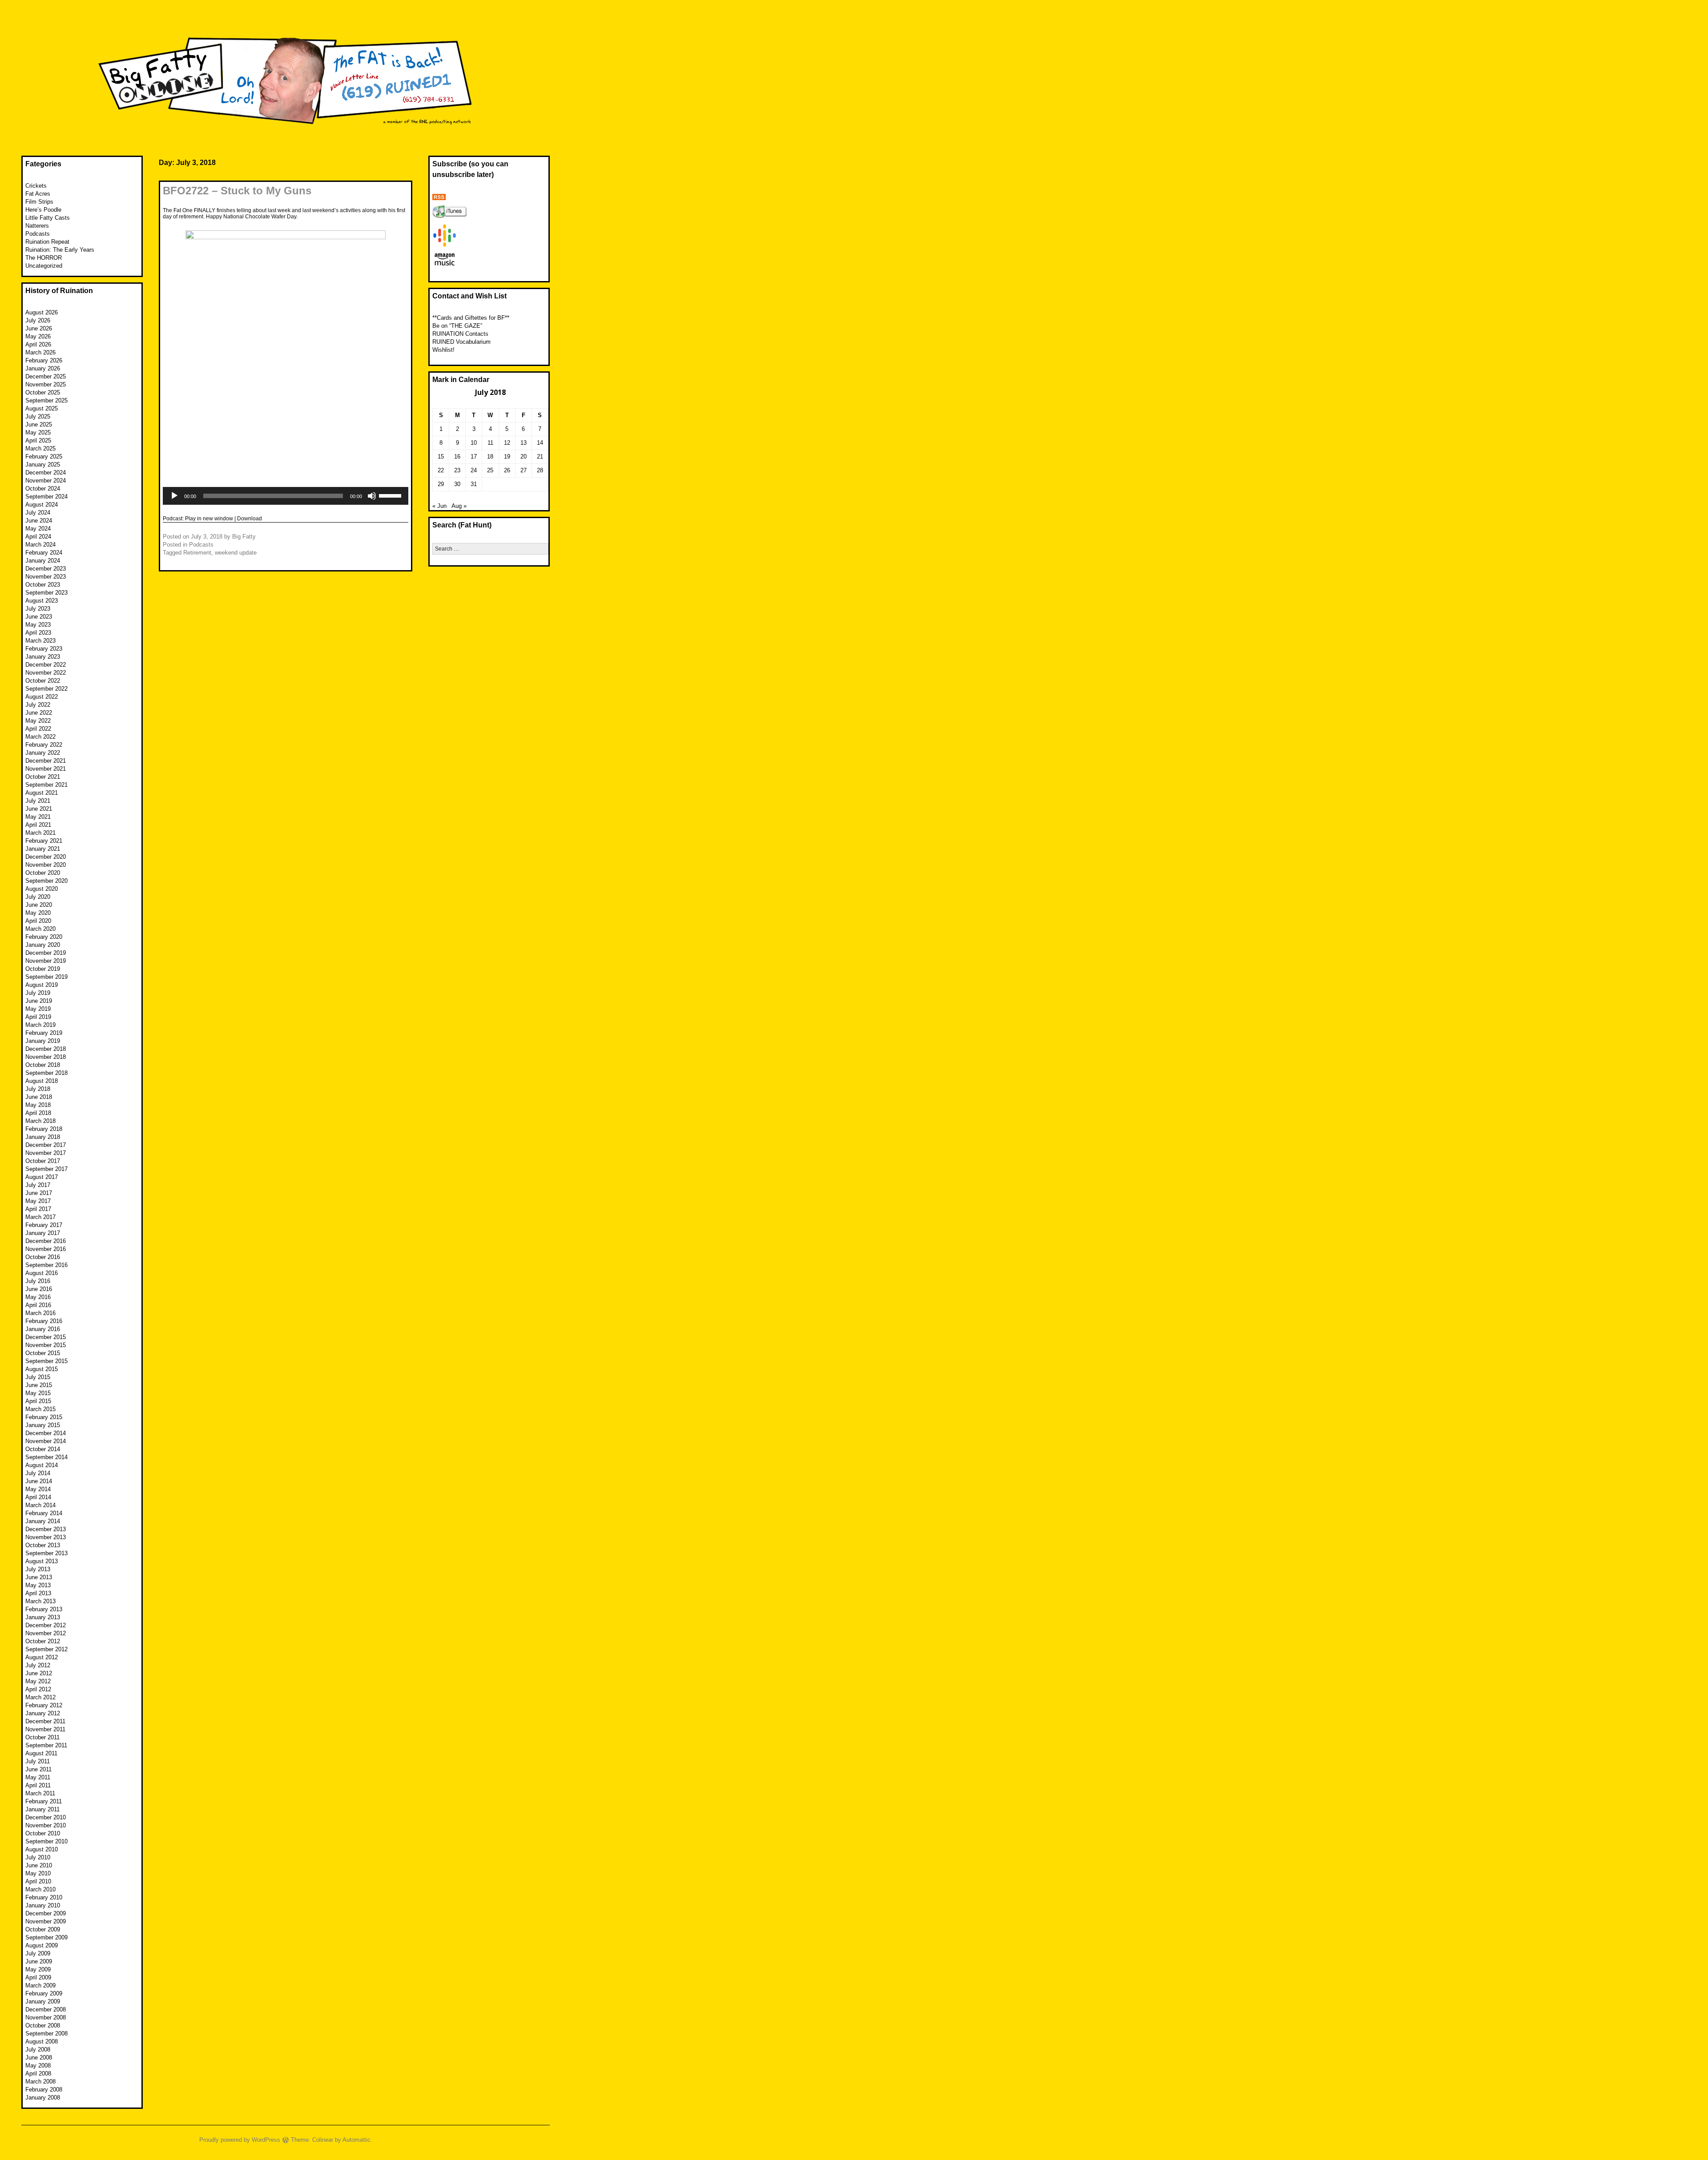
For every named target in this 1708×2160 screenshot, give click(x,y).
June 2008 (39, 2057)
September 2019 (46, 977)
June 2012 (39, 1673)
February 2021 (44, 841)
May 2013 (38, 1585)
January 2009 (43, 2001)
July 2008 (38, 2049)
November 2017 (46, 1153)
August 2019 (42, 985)
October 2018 (43, 1065)
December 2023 (46, 569)
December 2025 (46, 376)
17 (474, 457)
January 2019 (43, 1041)
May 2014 (38, 1489)
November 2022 (46, 673)
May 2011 (38, 1777)
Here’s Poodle (43, 210)
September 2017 (46, 1169)
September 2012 (46, 1649)
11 (490, 443)
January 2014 (43, 1521)
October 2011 (42, 1737)
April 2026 (38, 344)
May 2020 (38, 913)
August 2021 (42, 793)
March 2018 (40, 1121)
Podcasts (201, 545)
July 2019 (38, 993)
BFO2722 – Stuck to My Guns (237, 191)
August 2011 (41, 1753)
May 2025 (38, 432)
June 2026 (39, 328)
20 (524, 457)
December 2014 (46, 1433)
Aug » (459, 506)
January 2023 (43, 657)
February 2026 (44, 360)
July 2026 (38, 320)
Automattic (357, 2140)
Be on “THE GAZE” (457, 326)
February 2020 (44, 937)
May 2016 (38, 1297)
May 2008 (38, 2065)
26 (507, 470)
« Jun (439, 506)
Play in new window (209, 519)
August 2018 (42, 1081)
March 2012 (40, 1697)
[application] (286, 496)
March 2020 (40, 929)
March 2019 (40, 1025)
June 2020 (39, 905)
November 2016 (46, 1249)
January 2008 (43, 2098)
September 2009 (46, 1937)
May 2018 (38, 1105)
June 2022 (39, 713)
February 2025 (44, 457)
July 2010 (38, 1857)
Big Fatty (244, 537)
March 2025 (40, 448)
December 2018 (46, 1049)
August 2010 (42, 1849)
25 (490, 470)
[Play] (174, 496)
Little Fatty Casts (48, 218)
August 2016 (42, 1273)
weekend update (236, 553)
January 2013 (43, 1617)
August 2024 (42, 505)
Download (250, 519)
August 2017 (42, 1177)
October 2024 (43, 489)
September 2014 (46, 1457)
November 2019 (46, 961)
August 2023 (42, 601)
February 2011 (44, 1801)
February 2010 (44, 1897)
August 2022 (42, 697)
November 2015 (46, 1345)
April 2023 (38, 633)
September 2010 (46, 1841)
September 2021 (46, 785)
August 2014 (42, 1465)
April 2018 (38, 1113)
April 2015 (38, 1401)
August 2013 (42, 1561)
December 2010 (46, 1817)
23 (457, 470)
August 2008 (42, 2041)
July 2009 (38, 1953)
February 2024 (44, 553)
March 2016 (40, 1313)
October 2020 (43, 873)
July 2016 (38, 1281)
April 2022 (38, 729)
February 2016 (44, 1321)
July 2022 (38, 705)
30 (457, 484)
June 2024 (39, 521)
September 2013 (46, 1553)
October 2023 (43, 585)
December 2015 (46, 1337)
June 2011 (38, 1769)
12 (507, 443)
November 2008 (46, 2017)
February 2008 (44, 2090)
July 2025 (38, 416)
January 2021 (43, 849)
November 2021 (46, 769)
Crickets (36, 186)
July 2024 (38, 513)
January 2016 (43, 1329)
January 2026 (43, 368)
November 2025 (46, 384)
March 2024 (40, 545)
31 (474, 484)
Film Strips (39, 202)
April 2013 (38, 1593)
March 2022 (40, 737)
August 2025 (42, 408)
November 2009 (46, 1921)
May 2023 (38, 625)
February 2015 (44, 1417)
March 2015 (40, 1409)
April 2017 (38, 1209)
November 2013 (46, 1537)
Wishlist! (443, 350)
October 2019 (43, 969)
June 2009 (39, 1961)
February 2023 (44, 649)
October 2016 (43, 1257)
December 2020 (46, 857)
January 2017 (43, 1233)
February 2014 (44, 1513)
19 (507, 457)
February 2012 (44, 1705)
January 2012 (43, 1713)
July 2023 (38, 609)
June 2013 (39, 1577)
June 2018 (39, 1097)
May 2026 (38, 336)
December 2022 (46, 665)
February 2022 (44, 745)
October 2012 (43, 1641)
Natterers (37, 226)
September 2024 (46, 497)
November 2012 (46, 1633)
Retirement (197, 553)
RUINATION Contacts (460, 334)
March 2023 (40, 641)
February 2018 (44, 1129)
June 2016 (39, 1289)
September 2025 (46, 400)
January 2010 (43, 1905)
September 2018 (46, 1073)
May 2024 (38, 529)
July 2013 (38, 1569)
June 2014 (39, 1481)
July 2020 (38, 897)
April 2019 (38, 1017)
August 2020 (42, 889)
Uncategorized (44, 266)
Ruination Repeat (47, 242)
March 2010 (40, 1889)
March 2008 (40, 2082)
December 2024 (46, 473)
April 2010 (38, 1881)
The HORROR (44, 258)
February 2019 (44, 1033)
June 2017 (39, 1193)
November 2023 (46, 577)
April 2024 (38, 537)
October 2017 (43, 1161)
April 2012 (38, 1689)
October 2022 (43, 681)
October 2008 (43, 2025)
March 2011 (40, 1793)
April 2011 (38, 1785)
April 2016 (38, 1305)
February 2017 (44, 1225)
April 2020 (38, 921)
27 (524, 470)
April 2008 (38, 2074)
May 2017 (38, 1201)
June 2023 (39, 617)
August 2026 (42, 312)
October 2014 (43, 1449)
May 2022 (38, 721)
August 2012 (42, 1657)
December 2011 (45, 1721)
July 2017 (38, 1185)
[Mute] (372, 496)
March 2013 (40, 1601)
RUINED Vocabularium (461, 342)
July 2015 (38, 1377)
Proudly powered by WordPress (240, 2140)
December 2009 (46, 1913)
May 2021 (38, 817)
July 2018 (38, 1089)
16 (457, 457)
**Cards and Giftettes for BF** (471, 318)
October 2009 (43, 1929)
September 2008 (46, 2033)
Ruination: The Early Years (60, 250)
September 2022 (46, 689)
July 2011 (38, 1761)
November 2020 (46, 865)
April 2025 (38, 440)
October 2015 (43, 1353)
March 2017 (40, 1217)
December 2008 (46, 2009)
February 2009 (44, 1993)
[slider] (391, 495)
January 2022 (43, 753)
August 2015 (42, 1369)
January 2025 (43, 465)
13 (524, 443)
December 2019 (46, 953)
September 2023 (46, 593)
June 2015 (39, 1385)
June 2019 (39, 1001)
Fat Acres (38, 194)
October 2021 (43, 777)
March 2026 (40, 352)
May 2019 (38, 1009)
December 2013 (46, 1529)
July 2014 (38, 1473)
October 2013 (43, 1545)
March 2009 (40, 1985)
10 (474, 443)
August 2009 (42, 1945)
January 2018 (43, 1137)
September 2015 (46, 1361)
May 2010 (38, 1873)
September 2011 (46, 1745)
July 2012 (38, 1665)
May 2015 (38, 1393)
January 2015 (43, 1425)
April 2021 (38, 825)
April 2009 (38, 1977)
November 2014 (46, 1441)
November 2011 (45, 1729)
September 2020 (46, 881)
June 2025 (39, 424)
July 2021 (38, 801)
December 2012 (46, 1625)
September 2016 (46, 1265)
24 (474, 470)
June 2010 (39, 1865)
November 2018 (46, 1057)
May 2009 (38, 1969)
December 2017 (46, 1145)
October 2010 (43, 1833)
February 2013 (44, 1609)
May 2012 (38, 1681)
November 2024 (46, 481)
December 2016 (46, 1241)
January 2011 (42, 1809)
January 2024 (43, 561)
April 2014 (38, 1497)
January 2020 (43, 945)
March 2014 (40, 1505)
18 (490, 457)
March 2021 (40, 833)
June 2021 (39, 809)
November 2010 (46, 1825)
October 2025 (43, 392)
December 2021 (46, 761)
